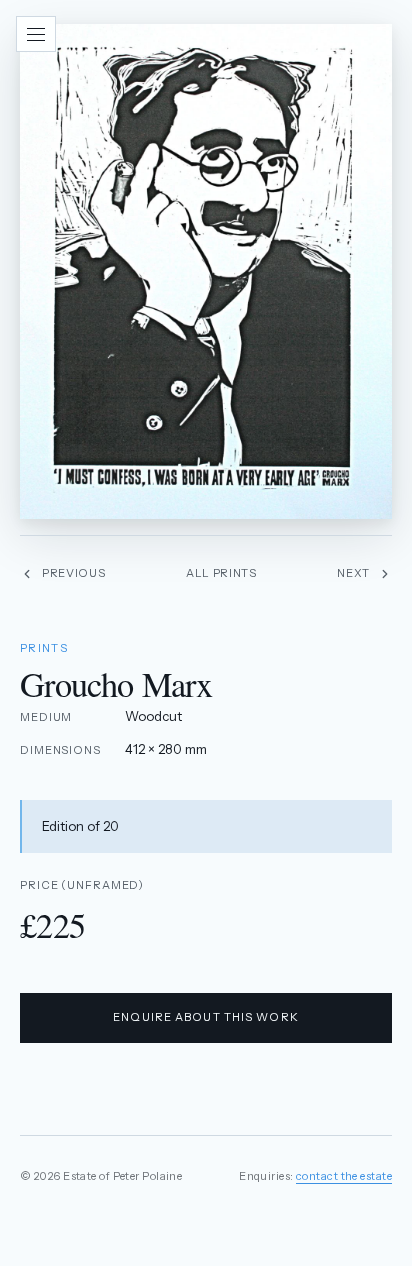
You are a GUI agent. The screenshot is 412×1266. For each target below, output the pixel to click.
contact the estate (344, 1176)
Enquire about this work (206, 1017)
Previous (73, 573)
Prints (44, 648)
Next (353, 573)
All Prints (221, 573)
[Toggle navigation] (36, 34)
